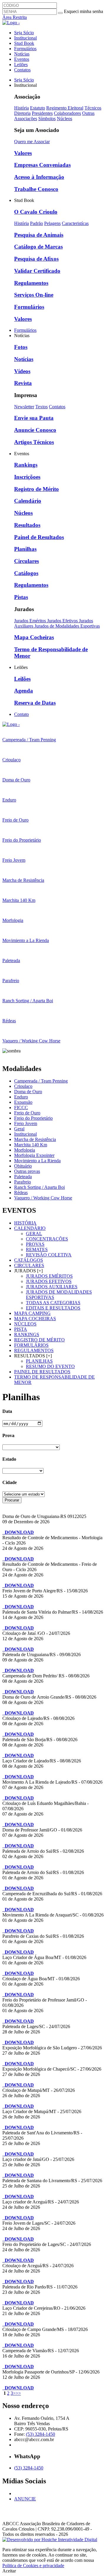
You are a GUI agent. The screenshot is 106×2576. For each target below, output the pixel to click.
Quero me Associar (32, 142)
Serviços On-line (34, 295)
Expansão (23, 1102)
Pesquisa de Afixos (36, 259)
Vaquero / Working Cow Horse (43, 1198)
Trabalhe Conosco (36, 189)
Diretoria (22, 113)
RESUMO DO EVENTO (50, 1366)
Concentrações (47, 1239)
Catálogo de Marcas (38, 247)
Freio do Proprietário (33, 1118)
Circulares (26, 561)
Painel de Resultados (39, 537)
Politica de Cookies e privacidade (33, 2566)
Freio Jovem (26, 1123)
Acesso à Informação (39, 177)
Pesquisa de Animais (39, 235)
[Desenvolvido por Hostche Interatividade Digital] (50, 2540)
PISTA (21, 1329)
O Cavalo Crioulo (36, 212)
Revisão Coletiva (49, 1255)
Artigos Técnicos (34, 442)
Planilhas (25, 549)
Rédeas (21, 1192)
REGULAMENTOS (34, 1350)
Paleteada (23, 1177)
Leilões (21, 65)
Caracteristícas (75, 223)
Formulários (25, 49)
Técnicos (93, 108)
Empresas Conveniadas (42, 165)
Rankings (26, 465)
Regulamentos (31, 283)
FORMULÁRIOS (31, 1345)
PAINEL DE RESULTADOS (42, 1372)
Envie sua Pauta (34, 418)
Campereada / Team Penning (41, 1081)
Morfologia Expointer (34, 1155)
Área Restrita (15, 17)
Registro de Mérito (37, 489)
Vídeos (22, 371)
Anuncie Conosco (35, 430)
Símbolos (47, 119)
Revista (23, 383)
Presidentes (42, 113)
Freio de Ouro (27, 1113)
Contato (21, 714)
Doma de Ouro (28, 1092)
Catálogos (26, 573)
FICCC (21, 1107)
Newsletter (24, 407)
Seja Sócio (24, 33)
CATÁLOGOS (29, 1260)
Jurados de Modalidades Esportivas (67, 626)
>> (18, 2393)
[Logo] (11, 724)
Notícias (22, 54)
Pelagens (52, 223)
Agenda (24, 691)
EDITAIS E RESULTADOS (53, 1308)
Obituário (23, 1166)
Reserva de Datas (35, 703)
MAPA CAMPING (32, 1313)
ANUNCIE (25, 2499)
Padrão (37, 223)
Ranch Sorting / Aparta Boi (39, 1187)
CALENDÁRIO (30, 1228)
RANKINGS (27, 1334)
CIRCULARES (29, 1265)
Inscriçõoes (27, 477)
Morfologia (25, 1150)
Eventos (22, 59)
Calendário (28, 501)
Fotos (21, 347)
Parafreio (23, 1182)
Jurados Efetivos (63, 621)
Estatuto (38, 108)
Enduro (21, 1097)
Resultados (27, 525)
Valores (23, 153)
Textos (42, 407)
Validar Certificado (37, 271)
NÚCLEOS (25, 1324)
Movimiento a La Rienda (37, 1161)
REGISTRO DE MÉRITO (39, 1340)
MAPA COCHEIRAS (35, 1319)
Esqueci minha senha (83, 11)
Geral (19, 1129)
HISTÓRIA (25, 1223)
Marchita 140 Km (31, 1145)
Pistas (21, 597)
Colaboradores (67, 113)
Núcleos (64, 119)
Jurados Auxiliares (52, 1287)
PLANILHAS (39, 1361)
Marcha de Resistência (35, 1139)
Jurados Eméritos (31, 621)
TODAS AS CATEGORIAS (53, 1303)
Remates (37, 1249)
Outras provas (27, 1171)
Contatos (22, 70)
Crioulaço (23, 1086)
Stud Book (24, 43)
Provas (35, 1244)
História (21, 108)
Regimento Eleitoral (65, 108)
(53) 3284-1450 (40, 2434)
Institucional (25, 38)
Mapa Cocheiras (34, 637)
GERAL (34, 1234)
